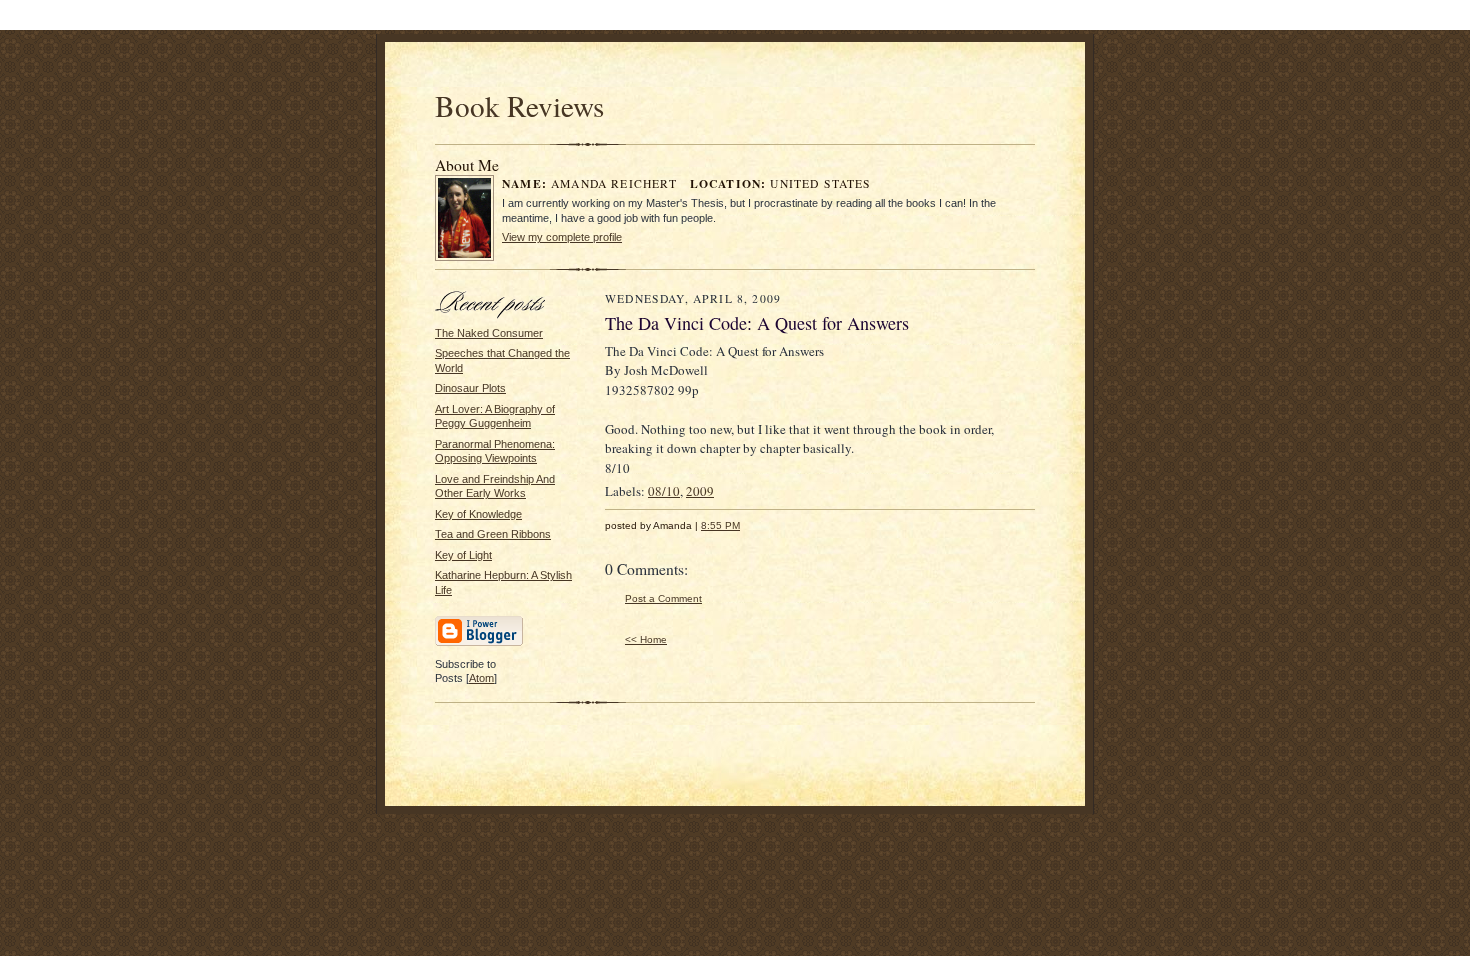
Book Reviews (519, 105)
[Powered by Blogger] (479, 643)
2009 (700, 491)
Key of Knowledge (478, 514)
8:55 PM (720, 525)
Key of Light (463, 555)
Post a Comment (663, 598)
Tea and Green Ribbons (493, 534)
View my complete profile (562, 237)
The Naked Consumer (489, 333)
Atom (481, 678)
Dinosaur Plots (470, 388)
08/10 (664, 491)
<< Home (646, 639)
